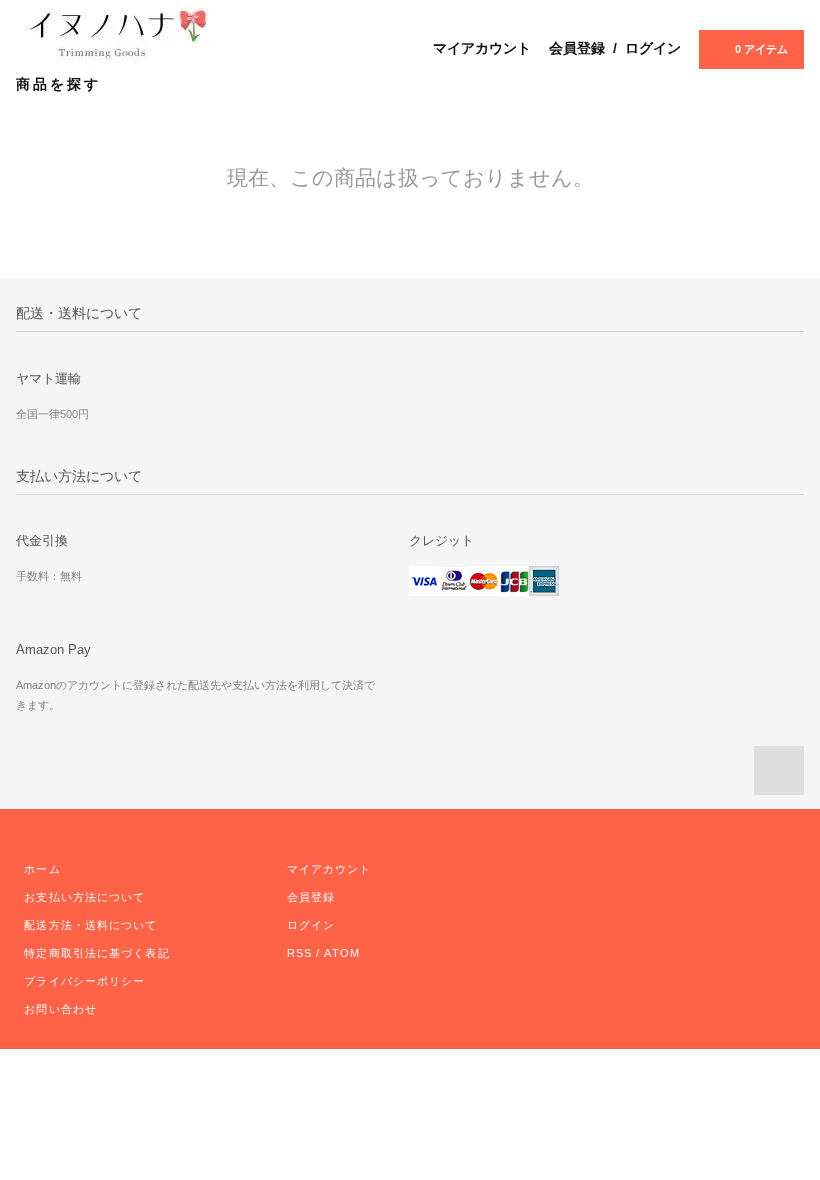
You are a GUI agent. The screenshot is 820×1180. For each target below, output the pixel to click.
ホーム (42, 869)
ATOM (341, 953)
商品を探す (61, 84)
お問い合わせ (60, 1009)
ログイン (653, 48)
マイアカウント (482, 48)
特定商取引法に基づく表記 (96, 953)
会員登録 (577, 48)
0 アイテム (761, 49)
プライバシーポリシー (84, 981)
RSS (299, 953)
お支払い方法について (84, 897)
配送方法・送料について (90, 925)
